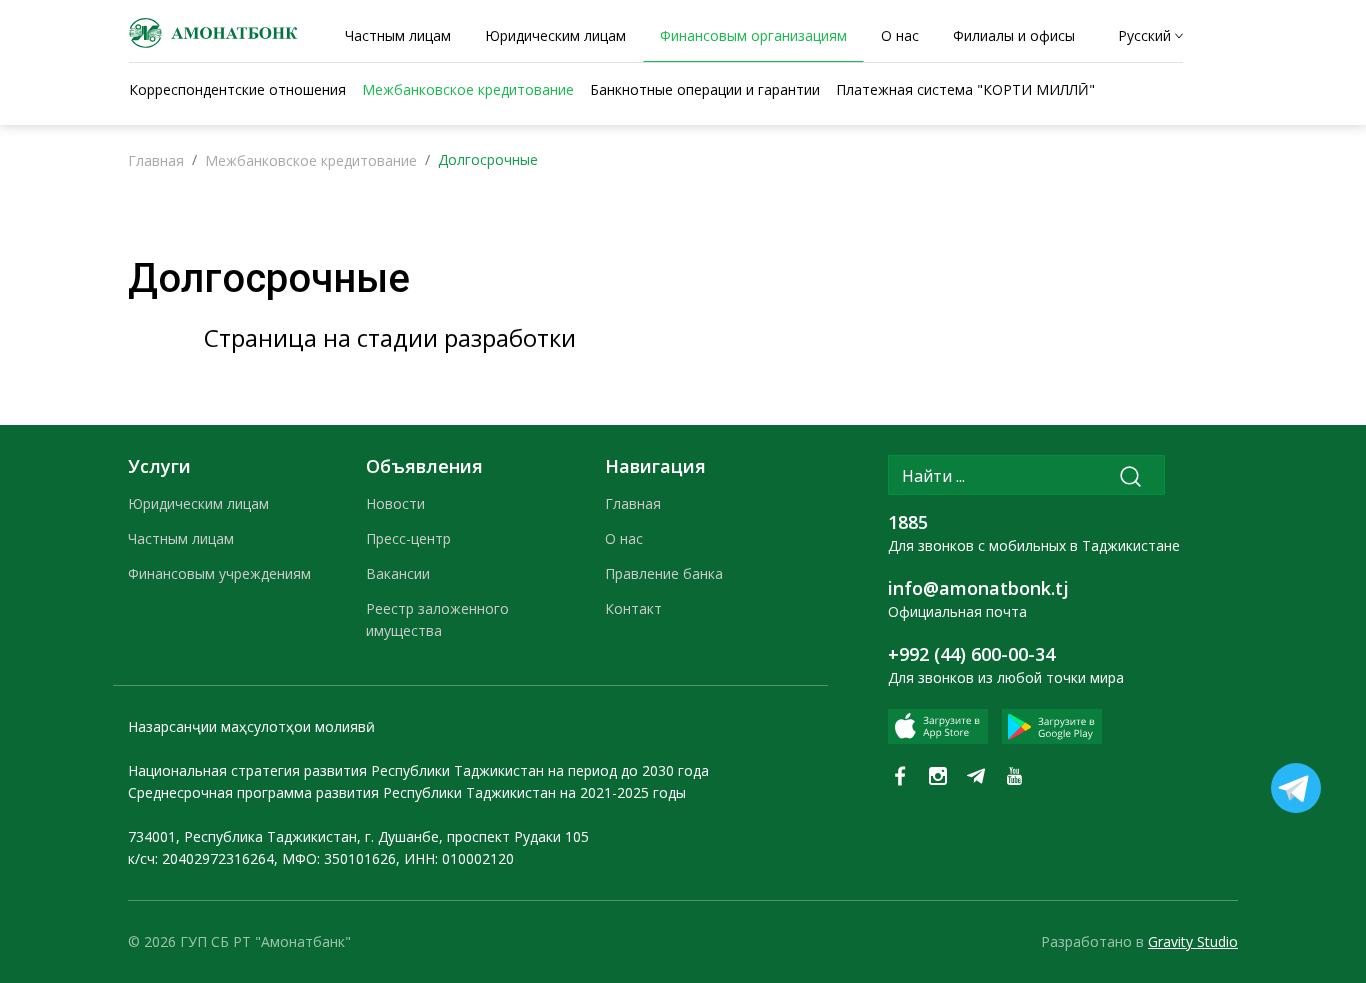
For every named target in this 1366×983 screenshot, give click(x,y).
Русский (1144, 35)
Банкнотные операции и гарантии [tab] (705, 89)
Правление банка (664, 573)
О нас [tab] (900, 35)
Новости (395, 503)
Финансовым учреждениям (219, 573)
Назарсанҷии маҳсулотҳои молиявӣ (251, 726)
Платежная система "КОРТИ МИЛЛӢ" (965, 89)
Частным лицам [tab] (398, 35)
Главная (156, 160)
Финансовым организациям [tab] (753, 35)
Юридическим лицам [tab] (555, 35)
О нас (624, 538)
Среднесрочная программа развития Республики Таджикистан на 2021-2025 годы (407, 792)
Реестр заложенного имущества (437, 619)
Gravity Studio (1193, 941)
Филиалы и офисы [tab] (1014, 35)
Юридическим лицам (198, 503)
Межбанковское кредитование (311, 160)
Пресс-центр (408, 538)
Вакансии (398, 573)
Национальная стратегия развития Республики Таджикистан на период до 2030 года (418, 770)
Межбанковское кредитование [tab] (468, 89)
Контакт (633, 608)
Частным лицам (181, 538)
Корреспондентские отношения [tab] (237, 89)
